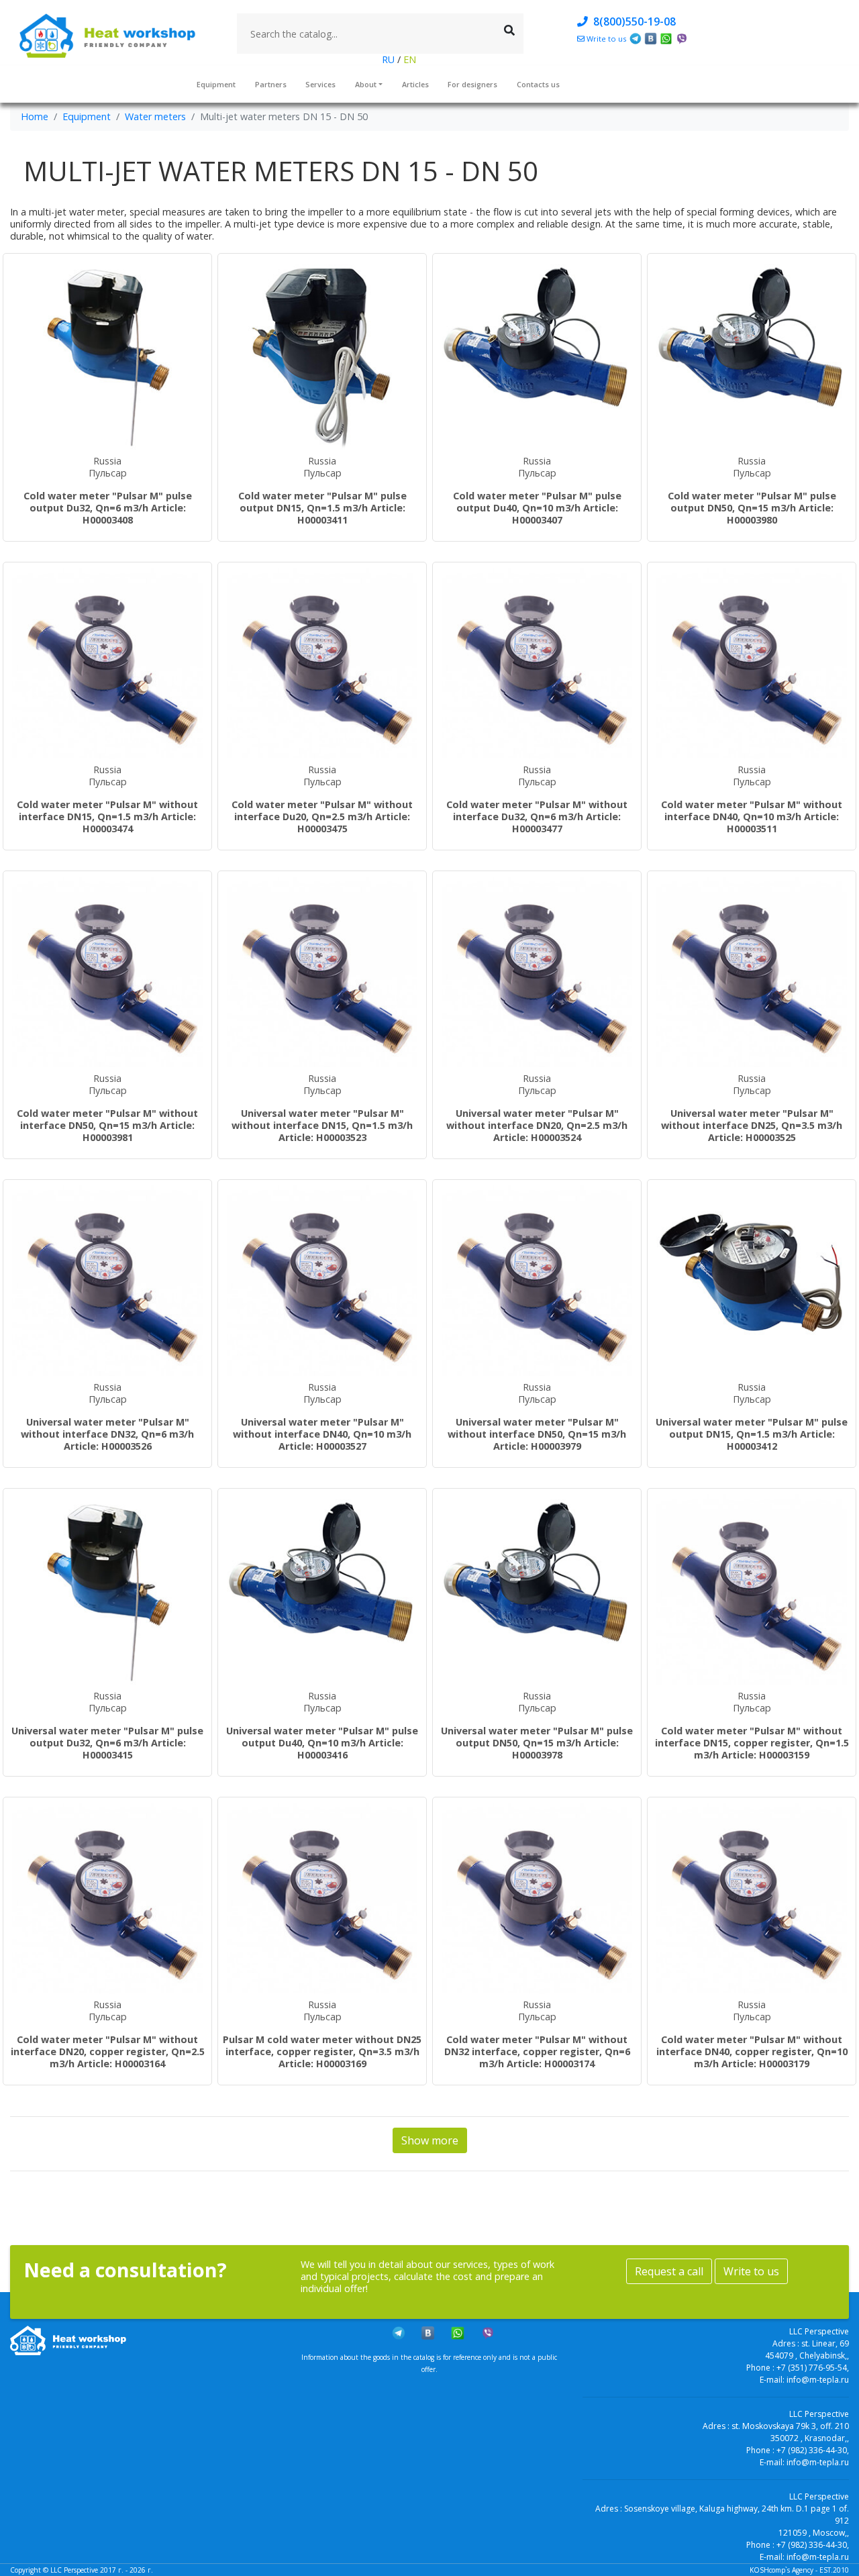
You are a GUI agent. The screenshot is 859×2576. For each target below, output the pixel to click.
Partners (271, 84)
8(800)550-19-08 (632, 21)
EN (408, 59)
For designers (472, 84)
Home (35, 116)
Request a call (669, 2271)
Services (320, 84)
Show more (430, 2140)
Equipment (216, 84)
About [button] (366, 84)
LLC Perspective (74, 2570)
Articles (415, 84)
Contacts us (538, 84)
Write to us (751, 2271)
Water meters (155, 116)
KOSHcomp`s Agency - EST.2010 (799, 2570)
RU (390, 59)
